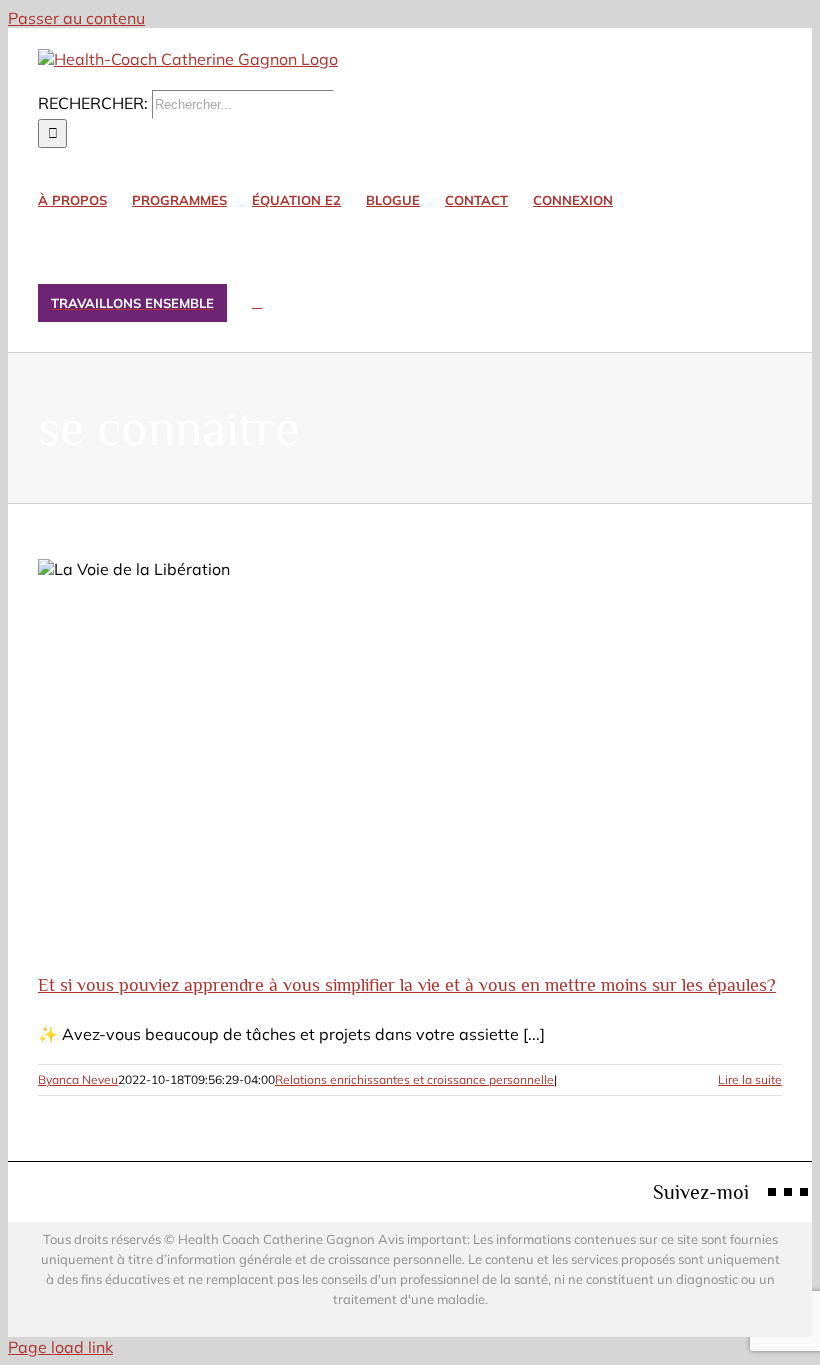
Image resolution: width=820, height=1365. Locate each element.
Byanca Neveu (78, 1079)
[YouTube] (804, 1192)
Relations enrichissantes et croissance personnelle (414, 1079)
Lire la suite (750, 1079)
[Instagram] (788, 1192)
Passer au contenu (76, 18)
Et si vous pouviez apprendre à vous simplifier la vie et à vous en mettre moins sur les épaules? (407, 985)
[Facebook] (772, 1192)
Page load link (60, 1347)
